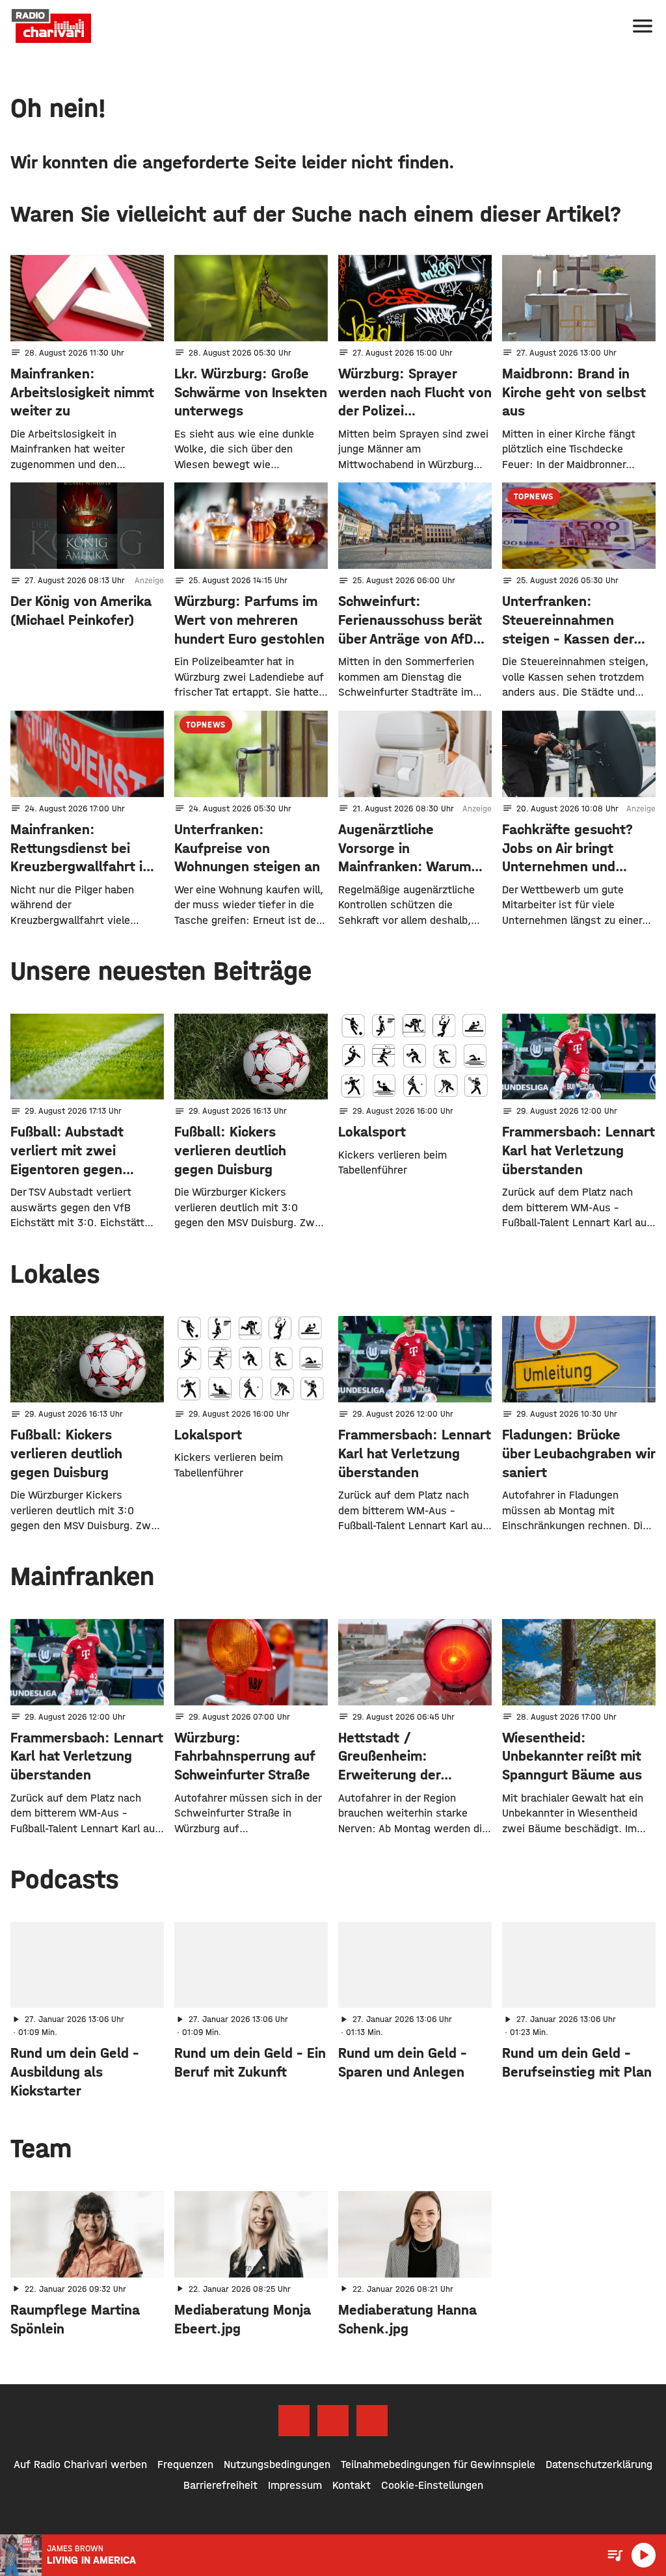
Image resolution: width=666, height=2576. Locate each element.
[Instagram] (333, 2421)
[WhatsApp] (372, 2421)
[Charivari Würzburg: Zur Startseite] (51, 26)
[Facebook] (294, 2421)
